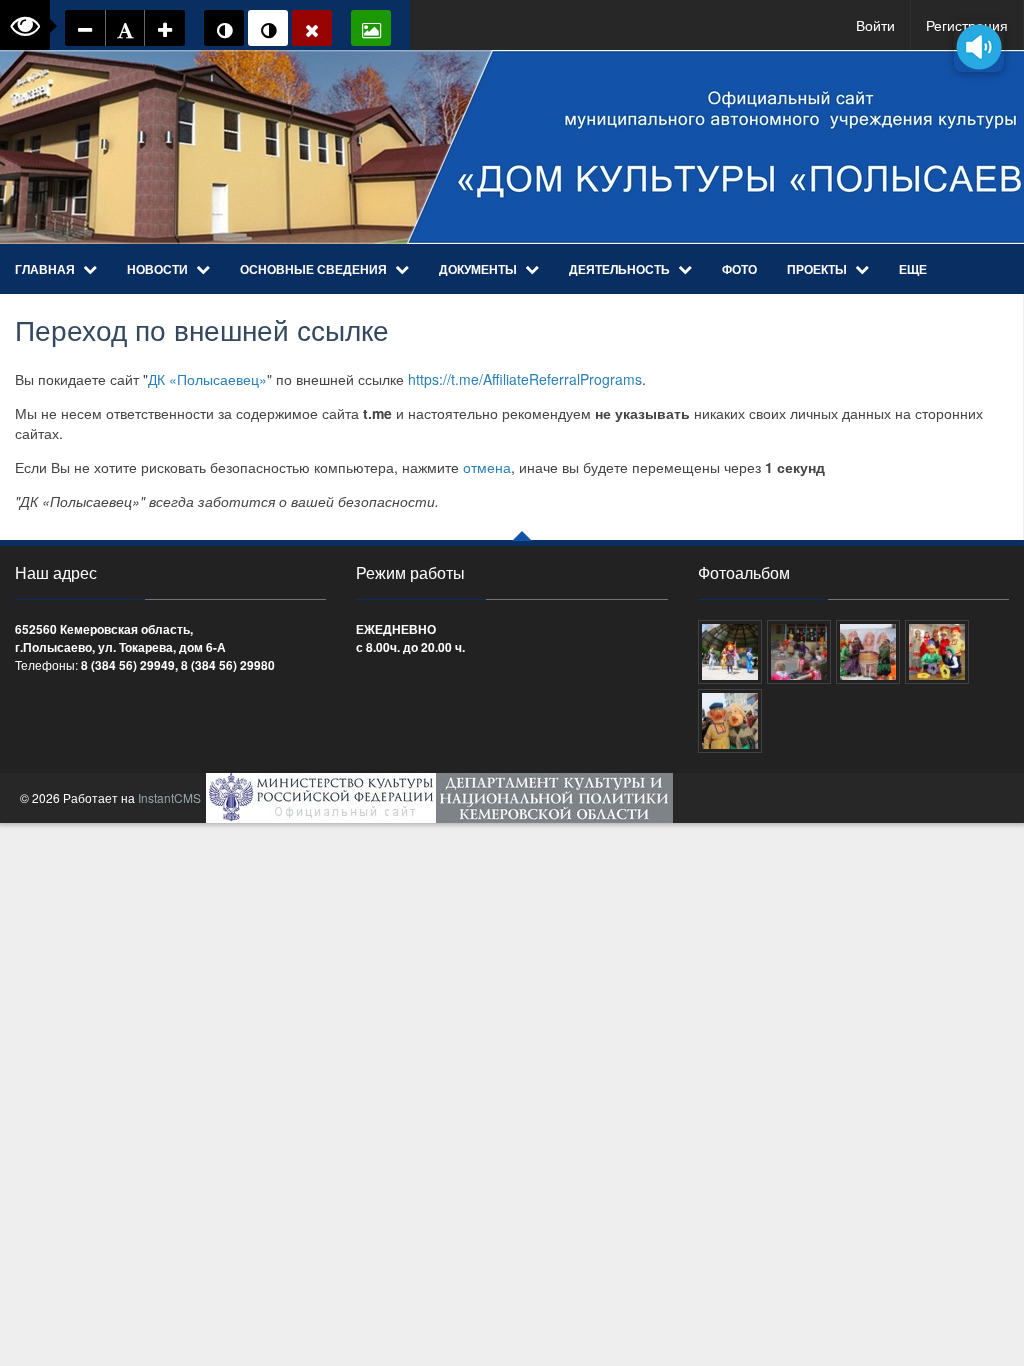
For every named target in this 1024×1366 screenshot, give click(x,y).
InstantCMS (169, 797)
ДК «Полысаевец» (207, 379)
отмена (487, 467)
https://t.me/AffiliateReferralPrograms (525, 379)
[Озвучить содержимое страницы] (979, 46)
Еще (913, 269)
